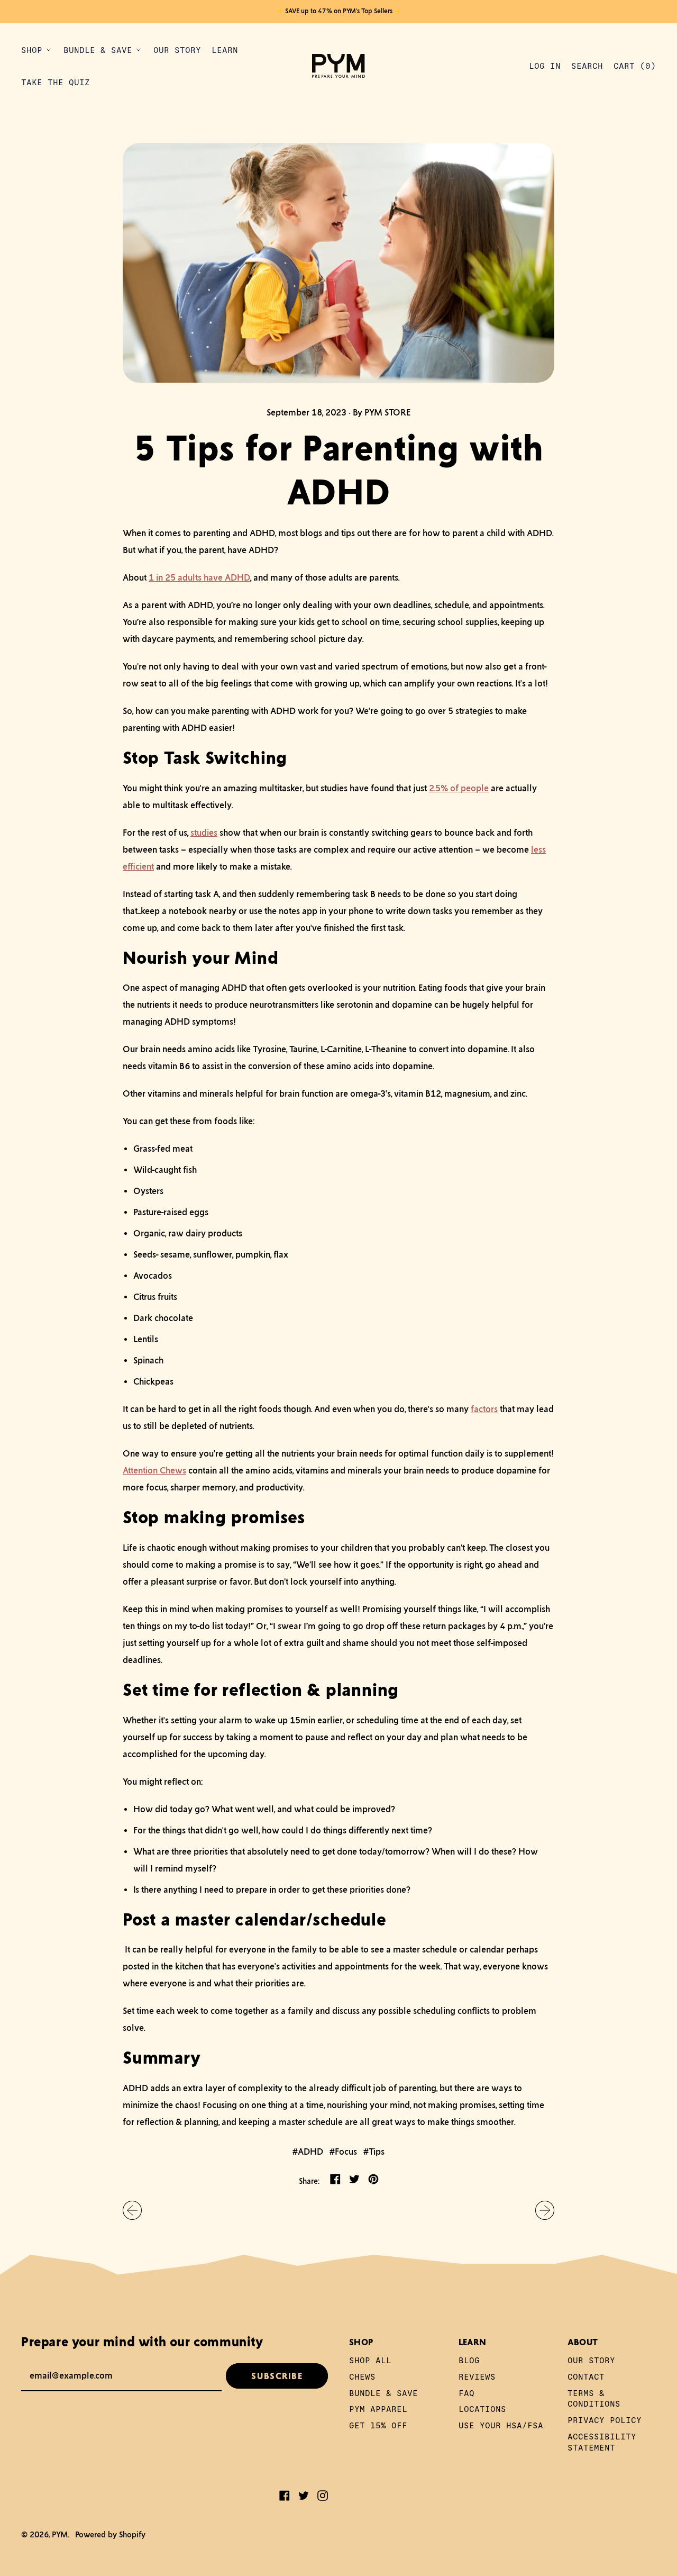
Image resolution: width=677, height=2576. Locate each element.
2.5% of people (459, 788)
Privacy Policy (605, 2420)
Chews (362, 2376)
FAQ (466, 2393)
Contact (586, 2376)
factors (484, 1409)
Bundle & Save (383, 2393)
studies (204, 833)
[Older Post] (132, 2210)
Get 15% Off (378, 2425)
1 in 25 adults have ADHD (199, 577)
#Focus (343, 2152)
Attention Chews (154, 1470)
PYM (60, 2534)
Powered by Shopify (110, 2534)
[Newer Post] (545, 2210)
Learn (225, 49)
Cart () (634, 68)
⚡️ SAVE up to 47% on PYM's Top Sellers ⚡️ (339, 11)
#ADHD (308, 2152)
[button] (587, 66)
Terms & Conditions (594, 2398)
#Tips (374, 2152)
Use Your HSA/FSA (501, 2425)
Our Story (177, 49)
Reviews (477, 2376)
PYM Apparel (378, 2408)
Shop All (370, 2360)
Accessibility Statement (602, 2442)
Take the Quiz (56, 82)
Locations (482, 2408)
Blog (469, 2360)
